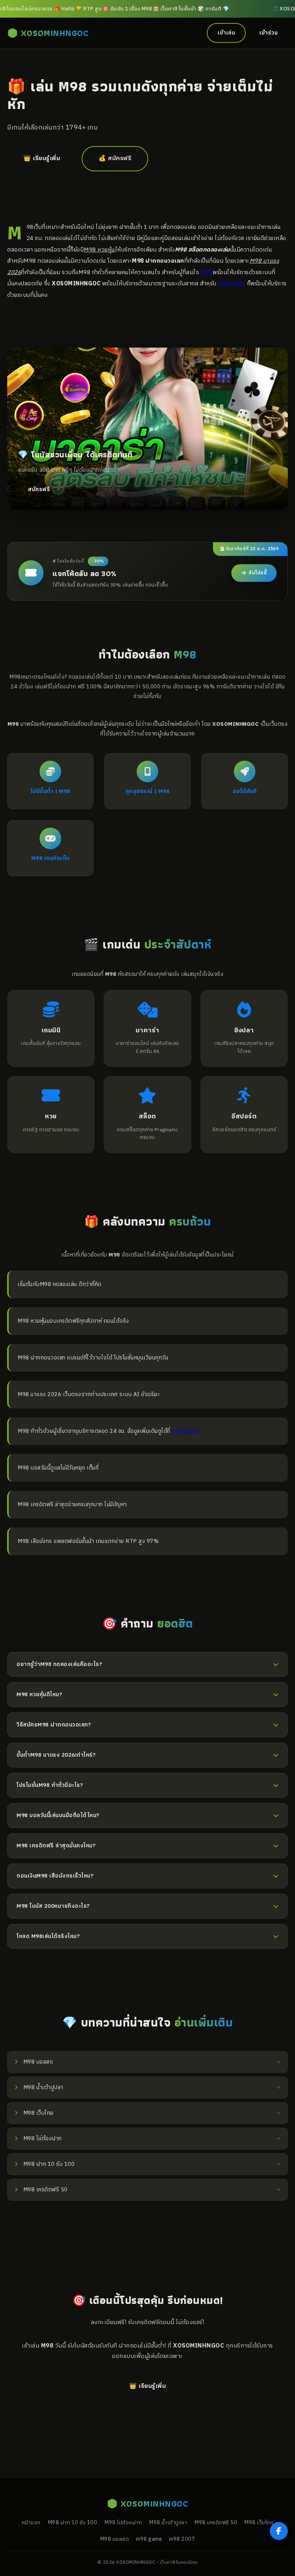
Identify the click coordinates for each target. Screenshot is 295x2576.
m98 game (186, 1431)
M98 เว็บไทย (259, 2523)
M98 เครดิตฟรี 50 (216, 2523)
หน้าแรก (31, 2523)
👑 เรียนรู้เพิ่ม (42, 159)
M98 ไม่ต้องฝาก (123, 2523)
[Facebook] (279, 2531)
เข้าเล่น (226, 33)
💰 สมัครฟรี (115, 159)
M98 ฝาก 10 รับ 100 (73, 2523)
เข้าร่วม (269, 33)
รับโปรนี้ (258, 573)
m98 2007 (232, 284)
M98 (207, 272)
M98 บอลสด (115, 2539)
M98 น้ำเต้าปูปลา (168, 2523)
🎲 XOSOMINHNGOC (48, 33)
